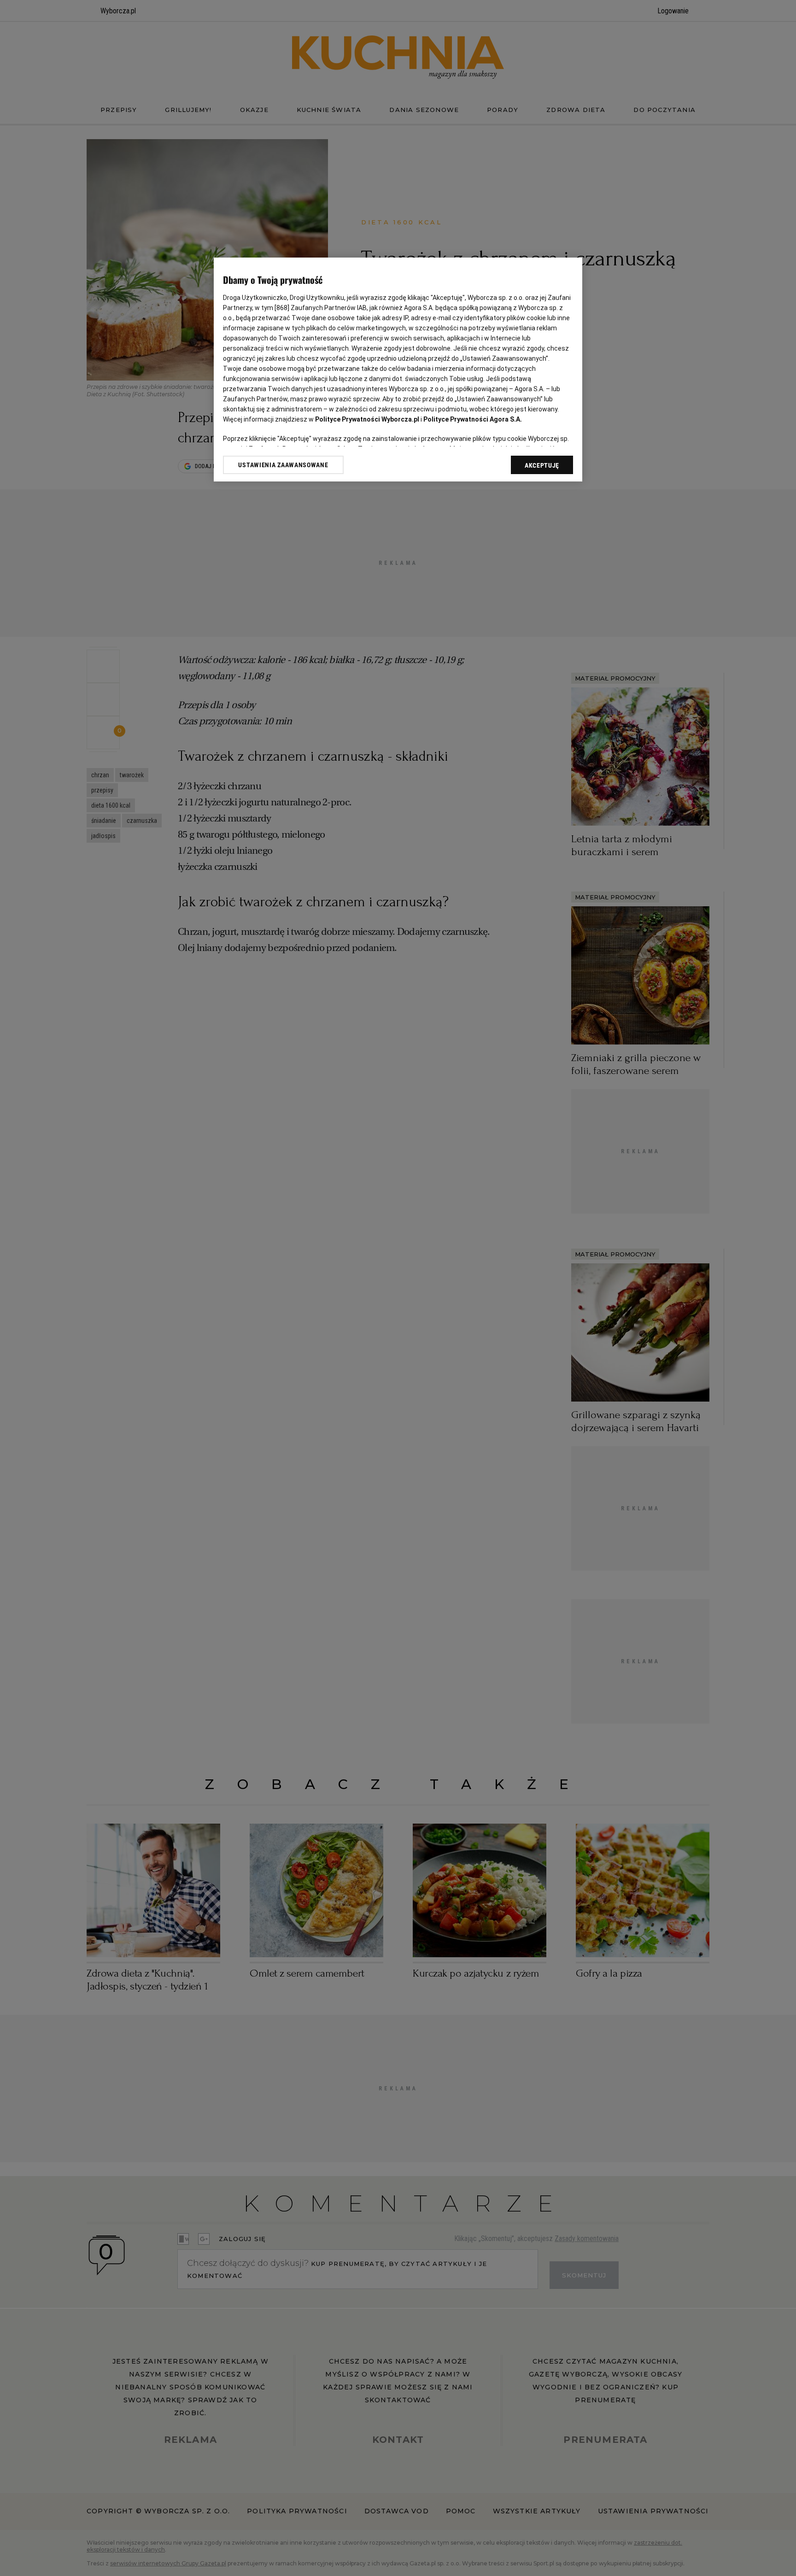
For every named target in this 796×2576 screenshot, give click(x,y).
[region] (398, 370)
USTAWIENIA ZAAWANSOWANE (283, 465)
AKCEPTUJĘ (542, 465)
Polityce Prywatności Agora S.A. (473, 419)
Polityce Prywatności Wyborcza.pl (367, 419)
